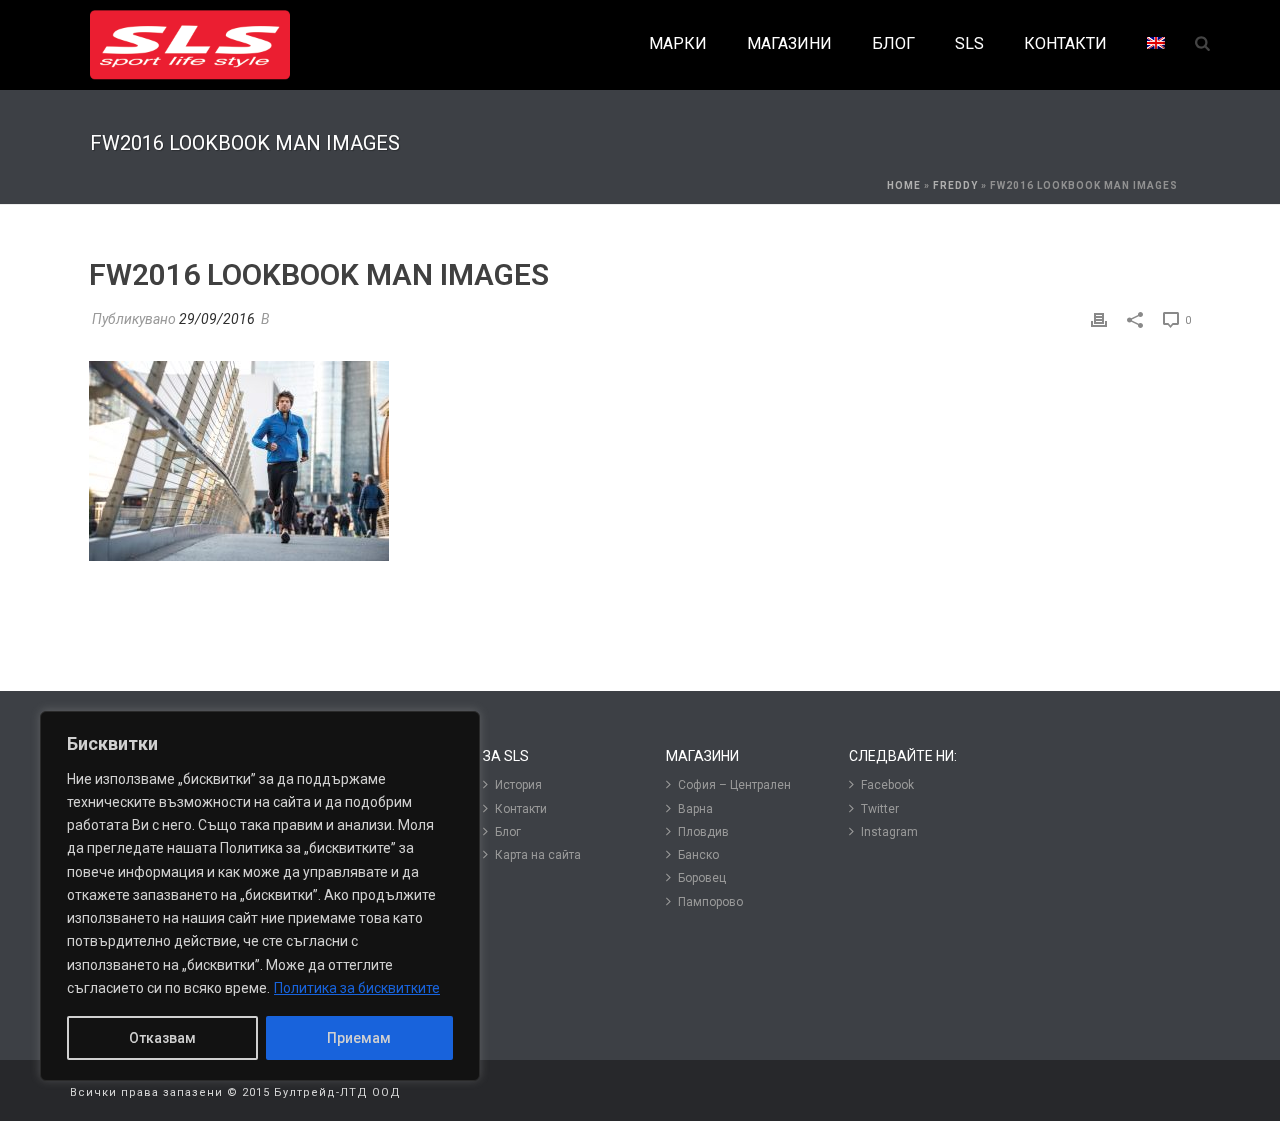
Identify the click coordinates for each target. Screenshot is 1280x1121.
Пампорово (710, 902)
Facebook (887, 785)
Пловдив (703, 832)
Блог (508, 832)
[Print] (1099, 319)
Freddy (955, 185)
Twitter (880, 809)
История (518, 785)
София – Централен (734, 785)
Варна (695, 809)
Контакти (521, 809)
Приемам (359, 1038)
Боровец (702, 878)
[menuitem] (1156, 44)
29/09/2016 (217, 319)
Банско (698, 855)
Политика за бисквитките (357, 988)
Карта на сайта (538, 855)
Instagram (889, 832)
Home (904, 185)
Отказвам (162, 1038)
